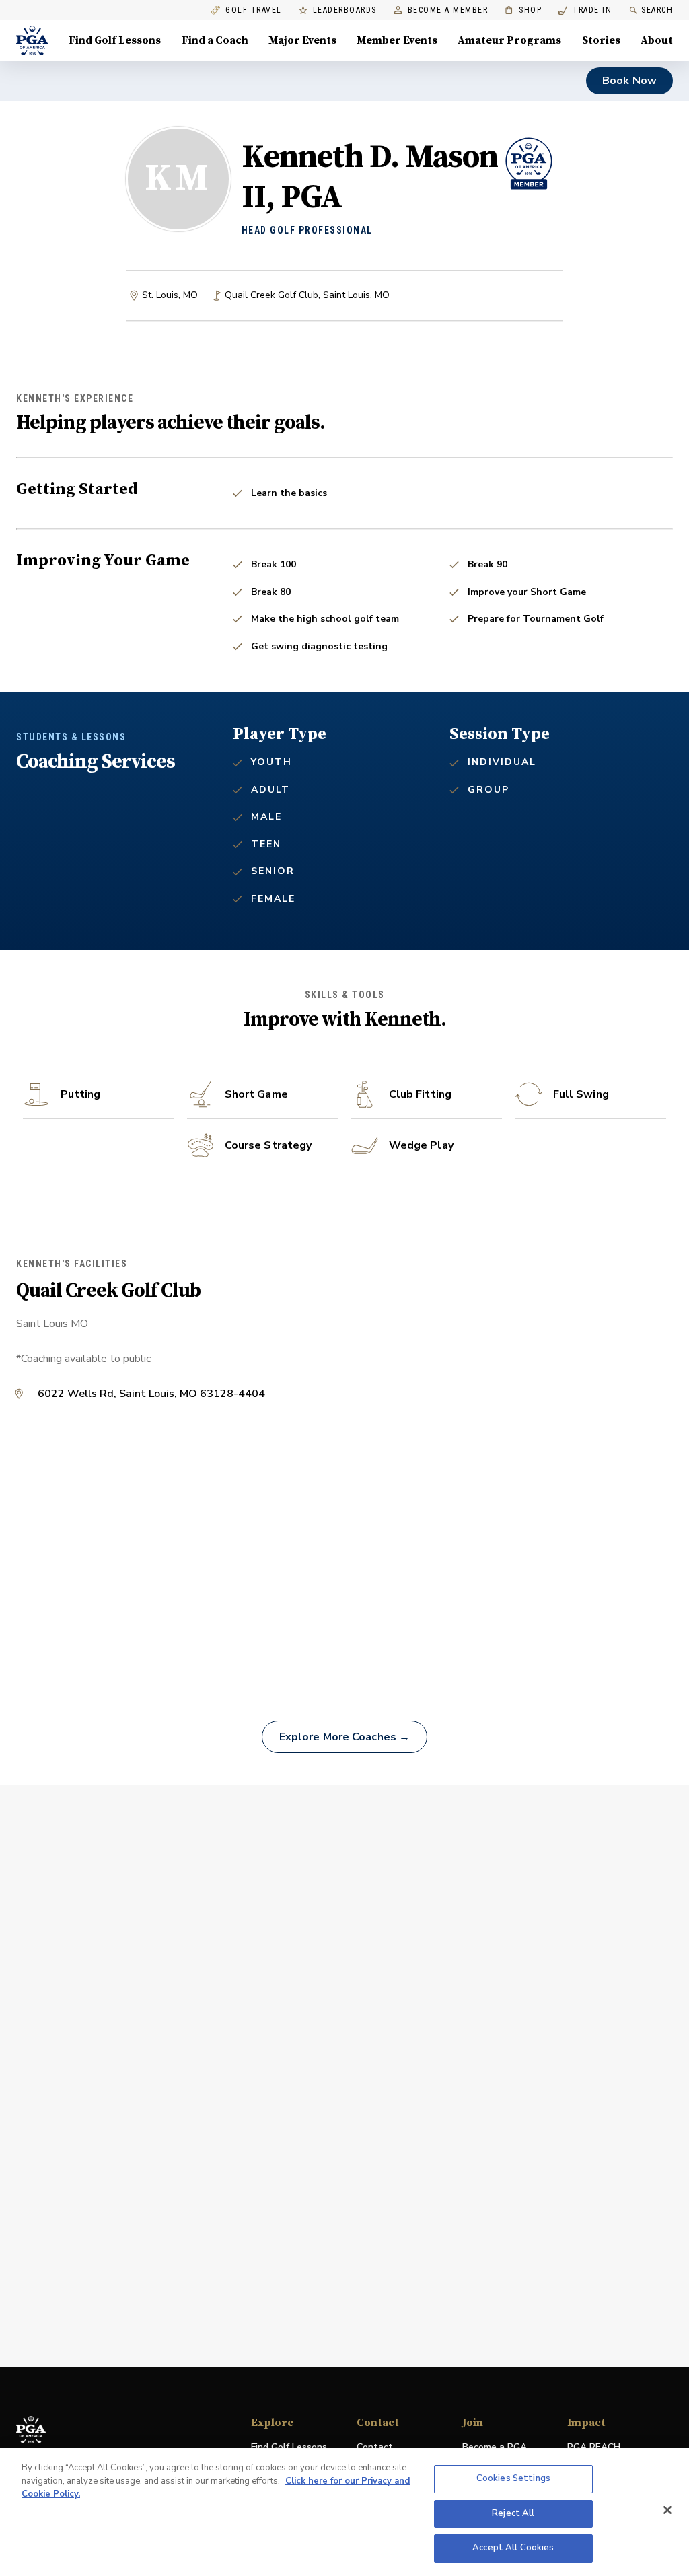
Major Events (302, 40)
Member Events (397, 40)
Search (657, 10)
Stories (601, 40)
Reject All (513, 2513)
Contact (375, 2447)
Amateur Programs (509, 40)
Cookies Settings (513, 2478)
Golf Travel (254, 10)
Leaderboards (345, 10)
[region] (344, 2512)
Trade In (585, 10)
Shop (523, 10)
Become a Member (448, 10)
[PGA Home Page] (32, 40)
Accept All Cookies (513, 2548)
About (657, 40)
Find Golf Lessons (115, 40)
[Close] (667, 2510)
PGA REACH (594, 2448)
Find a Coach (215, 40)
